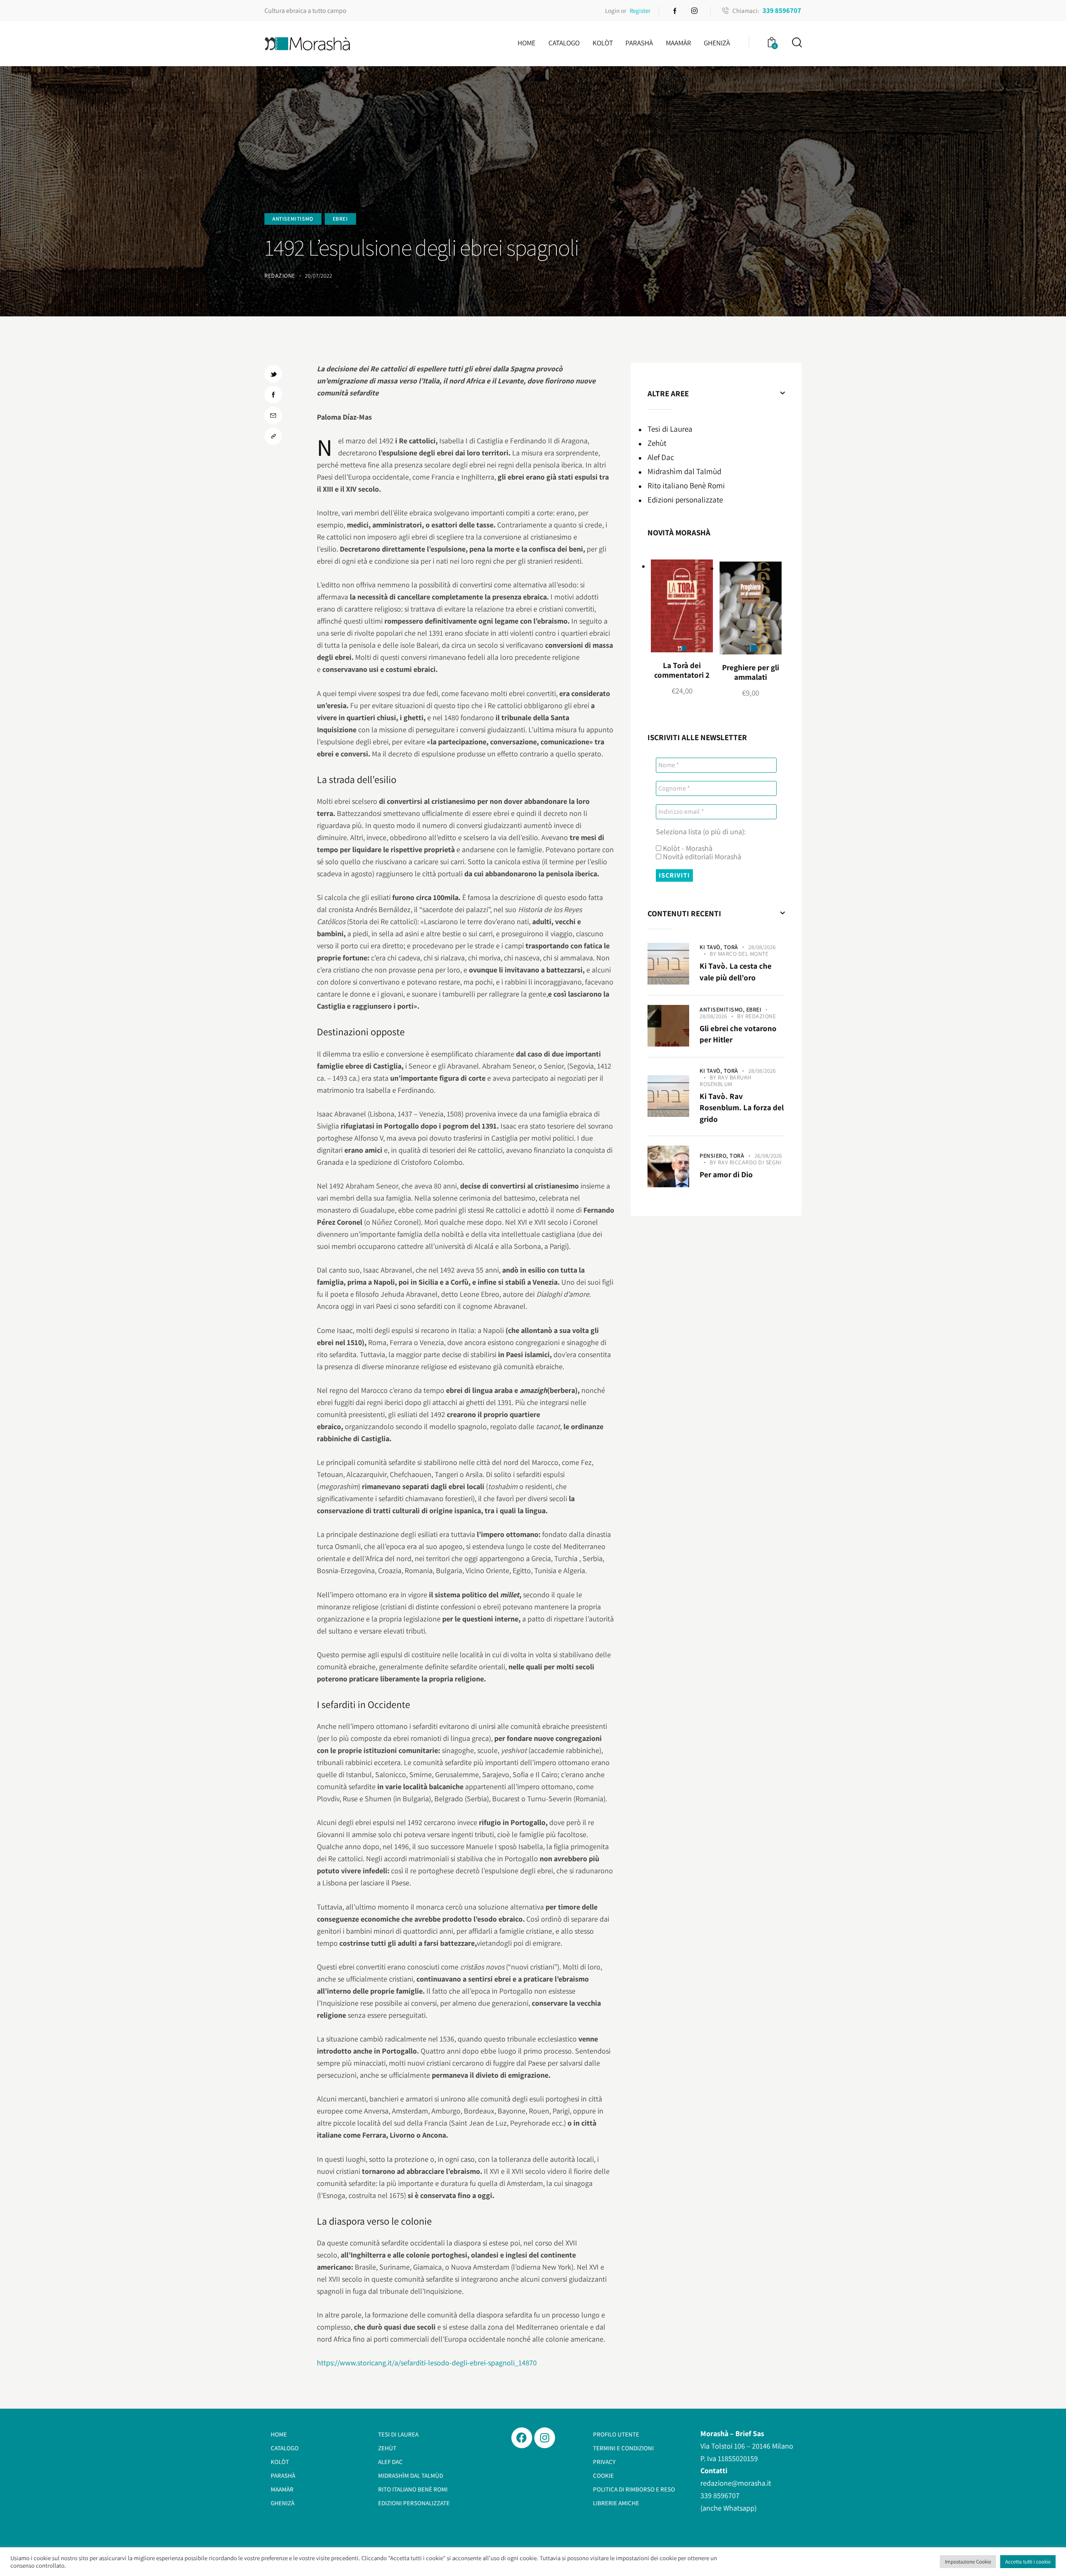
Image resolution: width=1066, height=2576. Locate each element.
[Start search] (796, 43)
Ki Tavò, (712, 947)
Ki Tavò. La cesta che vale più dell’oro (736, 972)
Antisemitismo (293, 219)
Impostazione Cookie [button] (968, 2562)
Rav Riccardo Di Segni (750, 1162)
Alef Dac (661, 457)
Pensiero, (715, 1156)
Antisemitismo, (723, 1010)
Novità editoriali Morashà (701, 857)
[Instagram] (545, 2438)
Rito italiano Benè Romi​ (686, 485)
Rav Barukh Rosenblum (726, 1081)
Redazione (761, 1016)
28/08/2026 (762, 947)
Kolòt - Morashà (687, 848)
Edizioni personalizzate (685, 500)
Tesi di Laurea (670, 429)
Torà (731, 947)
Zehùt (657, 443)
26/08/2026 (768, 1156)
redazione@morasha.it (736, 2483)
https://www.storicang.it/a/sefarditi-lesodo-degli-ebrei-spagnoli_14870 (427, 2363)
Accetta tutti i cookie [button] (1028, 2562)
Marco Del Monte (743, 954)
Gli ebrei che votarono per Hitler (738, 1034)
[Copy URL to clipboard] (273, 436)
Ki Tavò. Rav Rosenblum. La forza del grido (742, 1108)
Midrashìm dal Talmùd (684, 471)
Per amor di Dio (726, 1174)
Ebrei (340, 219)
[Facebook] (522, 2438)
